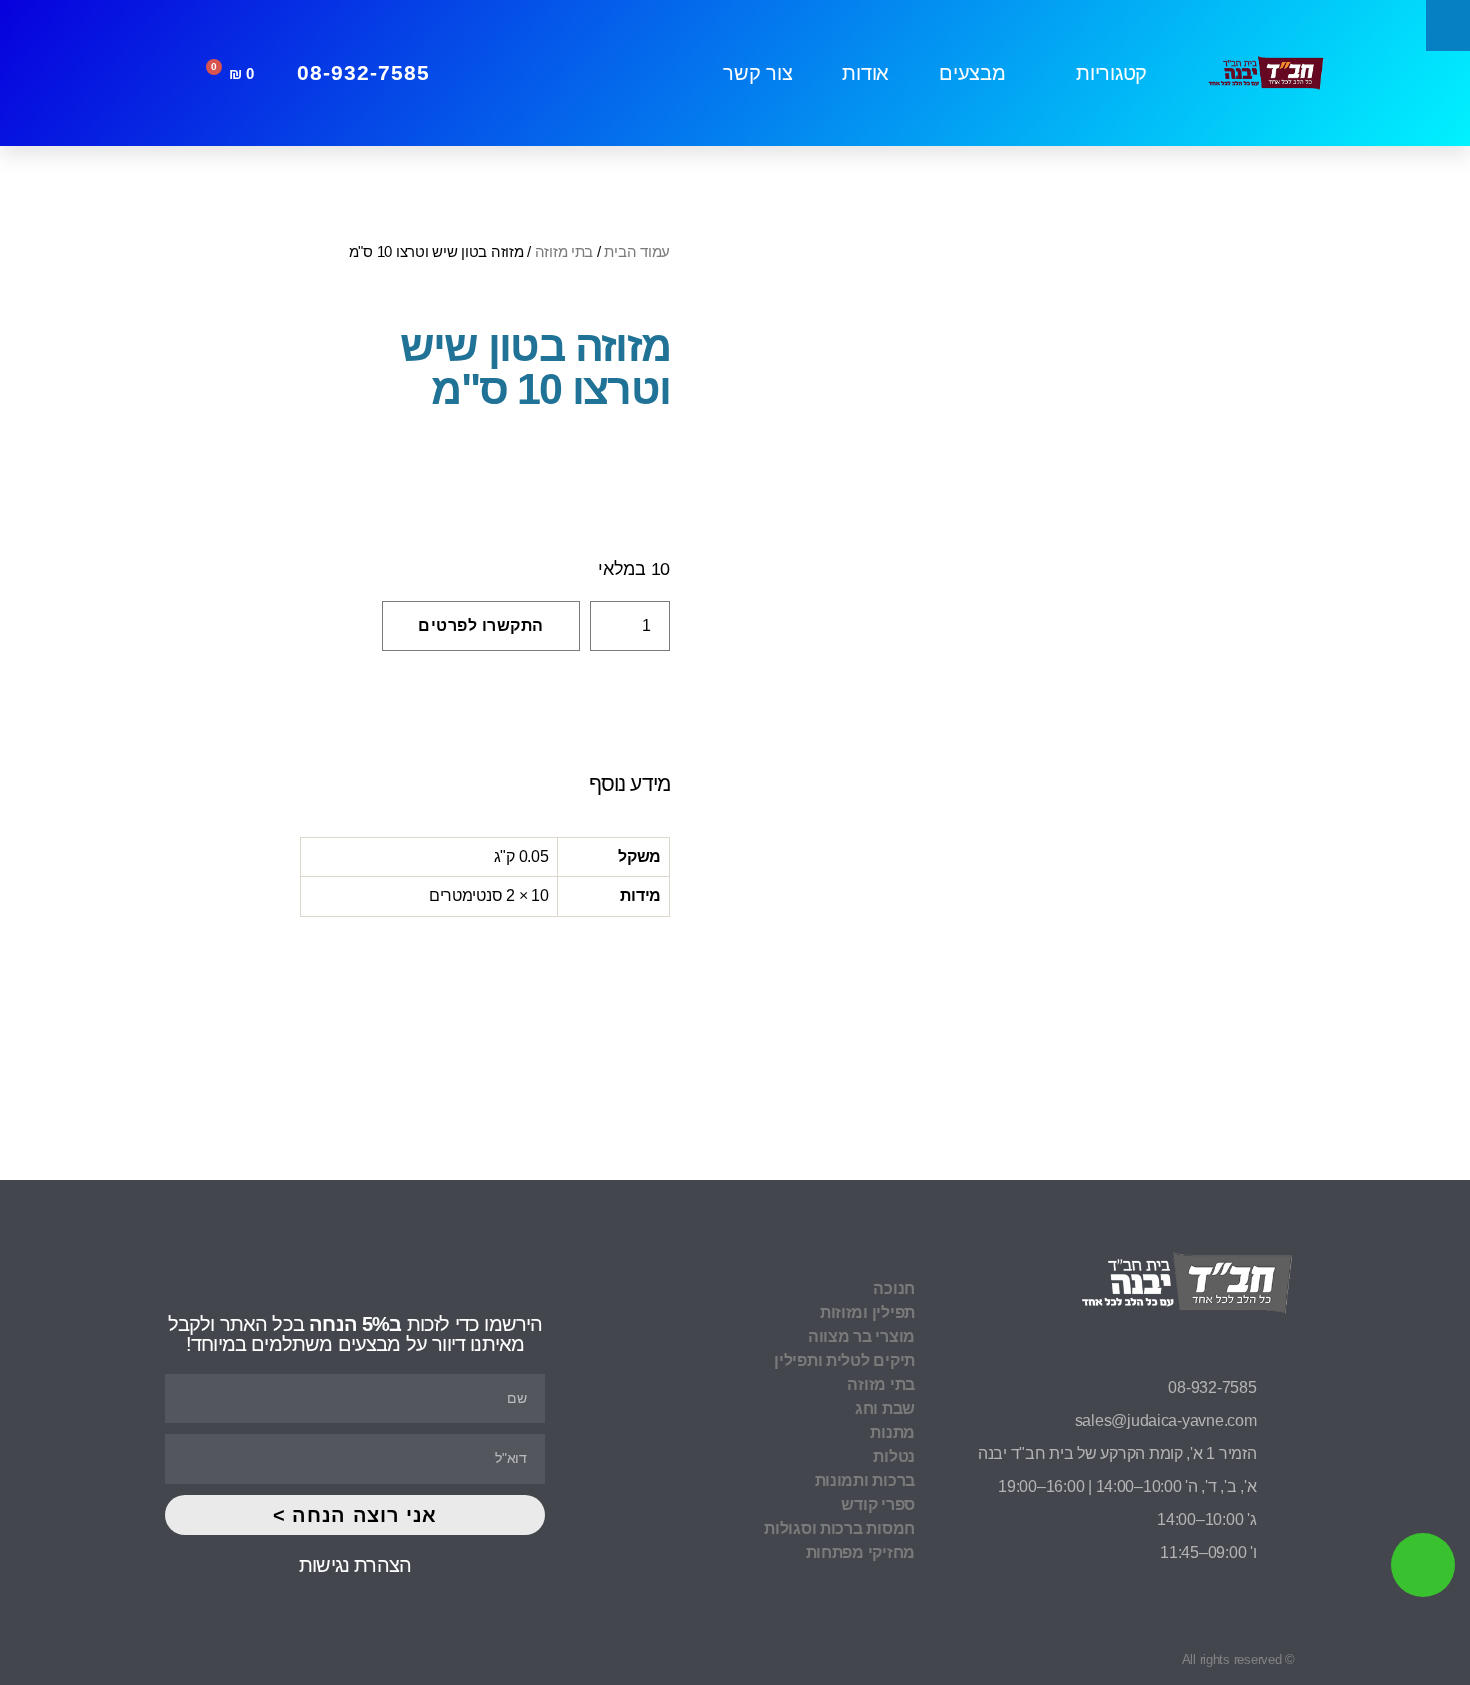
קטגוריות (1111, 73)
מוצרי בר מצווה (861, 1336)
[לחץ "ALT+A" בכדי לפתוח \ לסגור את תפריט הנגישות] (1448, 25)
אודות (865, 73)
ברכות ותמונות (865, 1480)
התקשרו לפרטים (481, 625)
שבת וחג (885, 1408)
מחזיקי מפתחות (860, 1552)
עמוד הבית (637, 251)
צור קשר (757, 73)
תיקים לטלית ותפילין (844, 1360)
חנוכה (894, 1288)
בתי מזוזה (564, 251)
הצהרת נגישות (355, 1565)
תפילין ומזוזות (867, 1312)
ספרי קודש (878, 1504)
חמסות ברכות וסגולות (839, 1528)
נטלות (894, 1456)
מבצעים (972, 73)
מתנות (892, 1432)
